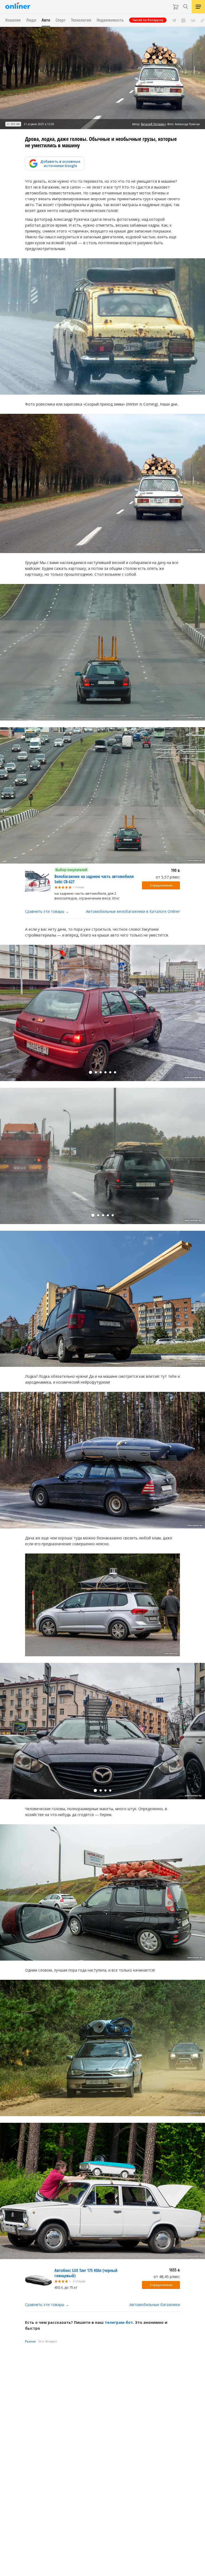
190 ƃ (175, 870)
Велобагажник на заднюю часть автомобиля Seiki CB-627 (94, 879)
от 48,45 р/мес (167, 2277)
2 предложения (161, 885)
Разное (30, 2341)
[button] (90, 1072)
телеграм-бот (119, 2322)
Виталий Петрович (153, 124)
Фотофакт (51, 2341)
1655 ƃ (174, 2270)
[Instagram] (183, 20)
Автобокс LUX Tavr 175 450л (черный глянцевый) (86, 2273)
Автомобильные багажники (155, 2305)
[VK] (193, 20)
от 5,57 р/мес (168, 877)
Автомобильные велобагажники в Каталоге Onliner (133, 911)
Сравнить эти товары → (47, 911)
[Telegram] (174, 20)
